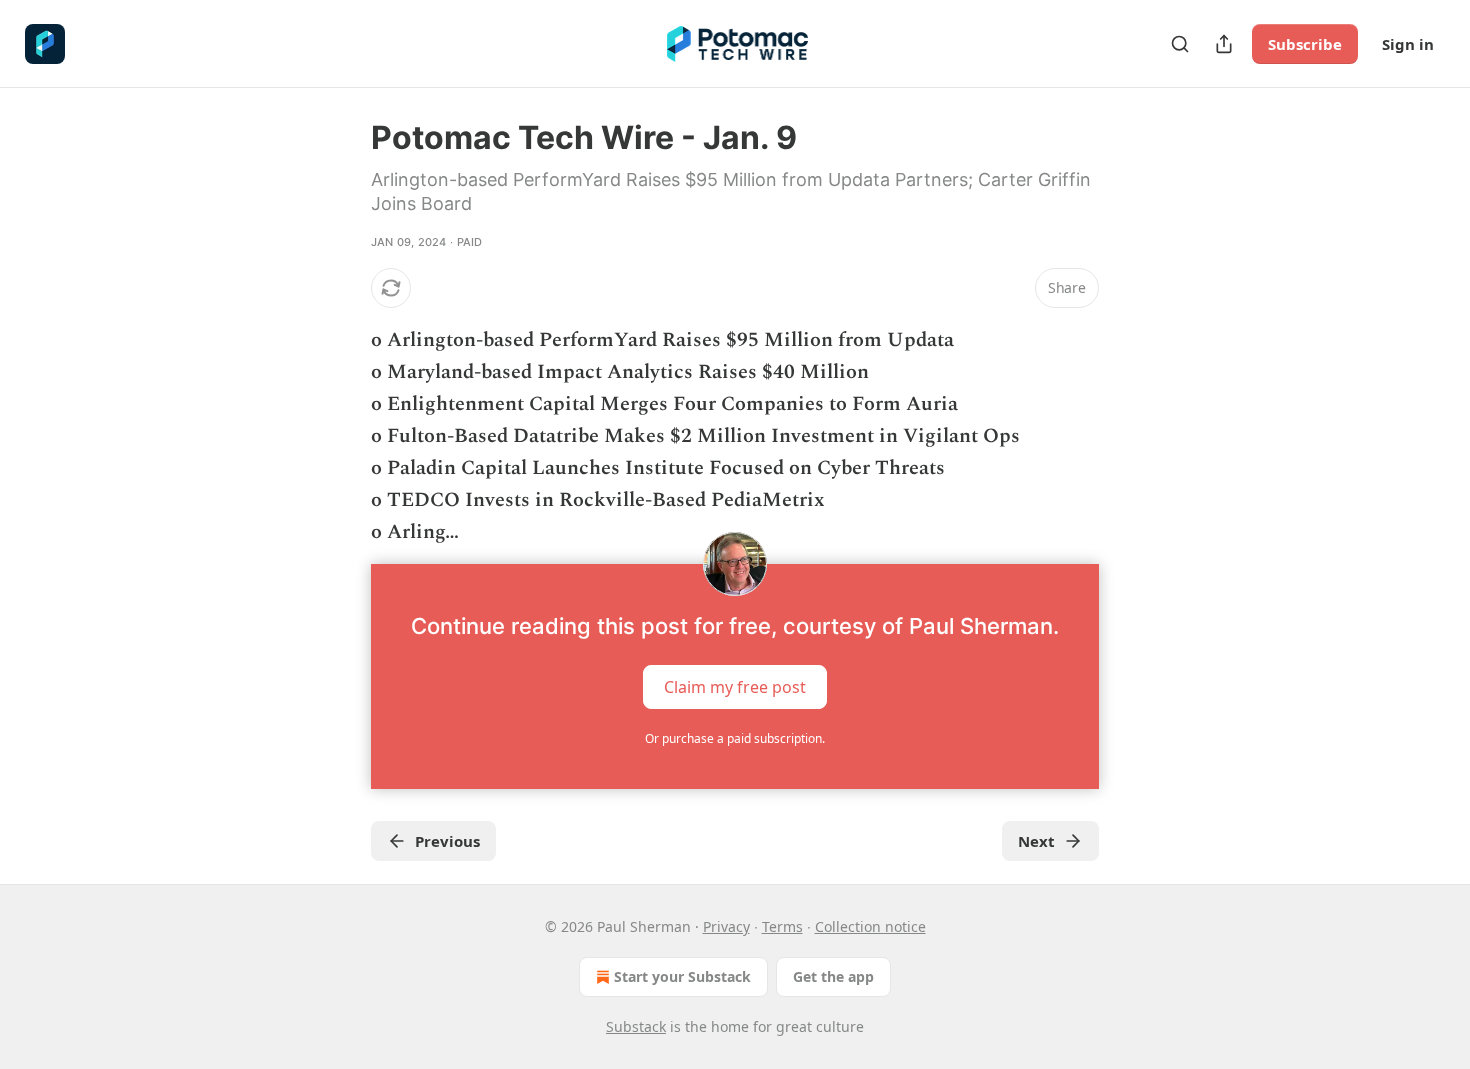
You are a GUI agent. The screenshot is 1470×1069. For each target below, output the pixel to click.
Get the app (833, 976)
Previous (447, 841)
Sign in (1408, 44)
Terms (782, 926)
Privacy (726, 926)
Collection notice (870, 926)
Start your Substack (682, 976)
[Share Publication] (1224, 44)
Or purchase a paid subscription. (735, 738)
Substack (636, 1026)
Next (1036, 841)
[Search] (1180, 44)
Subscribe (1305, 44)
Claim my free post (735, 687)
